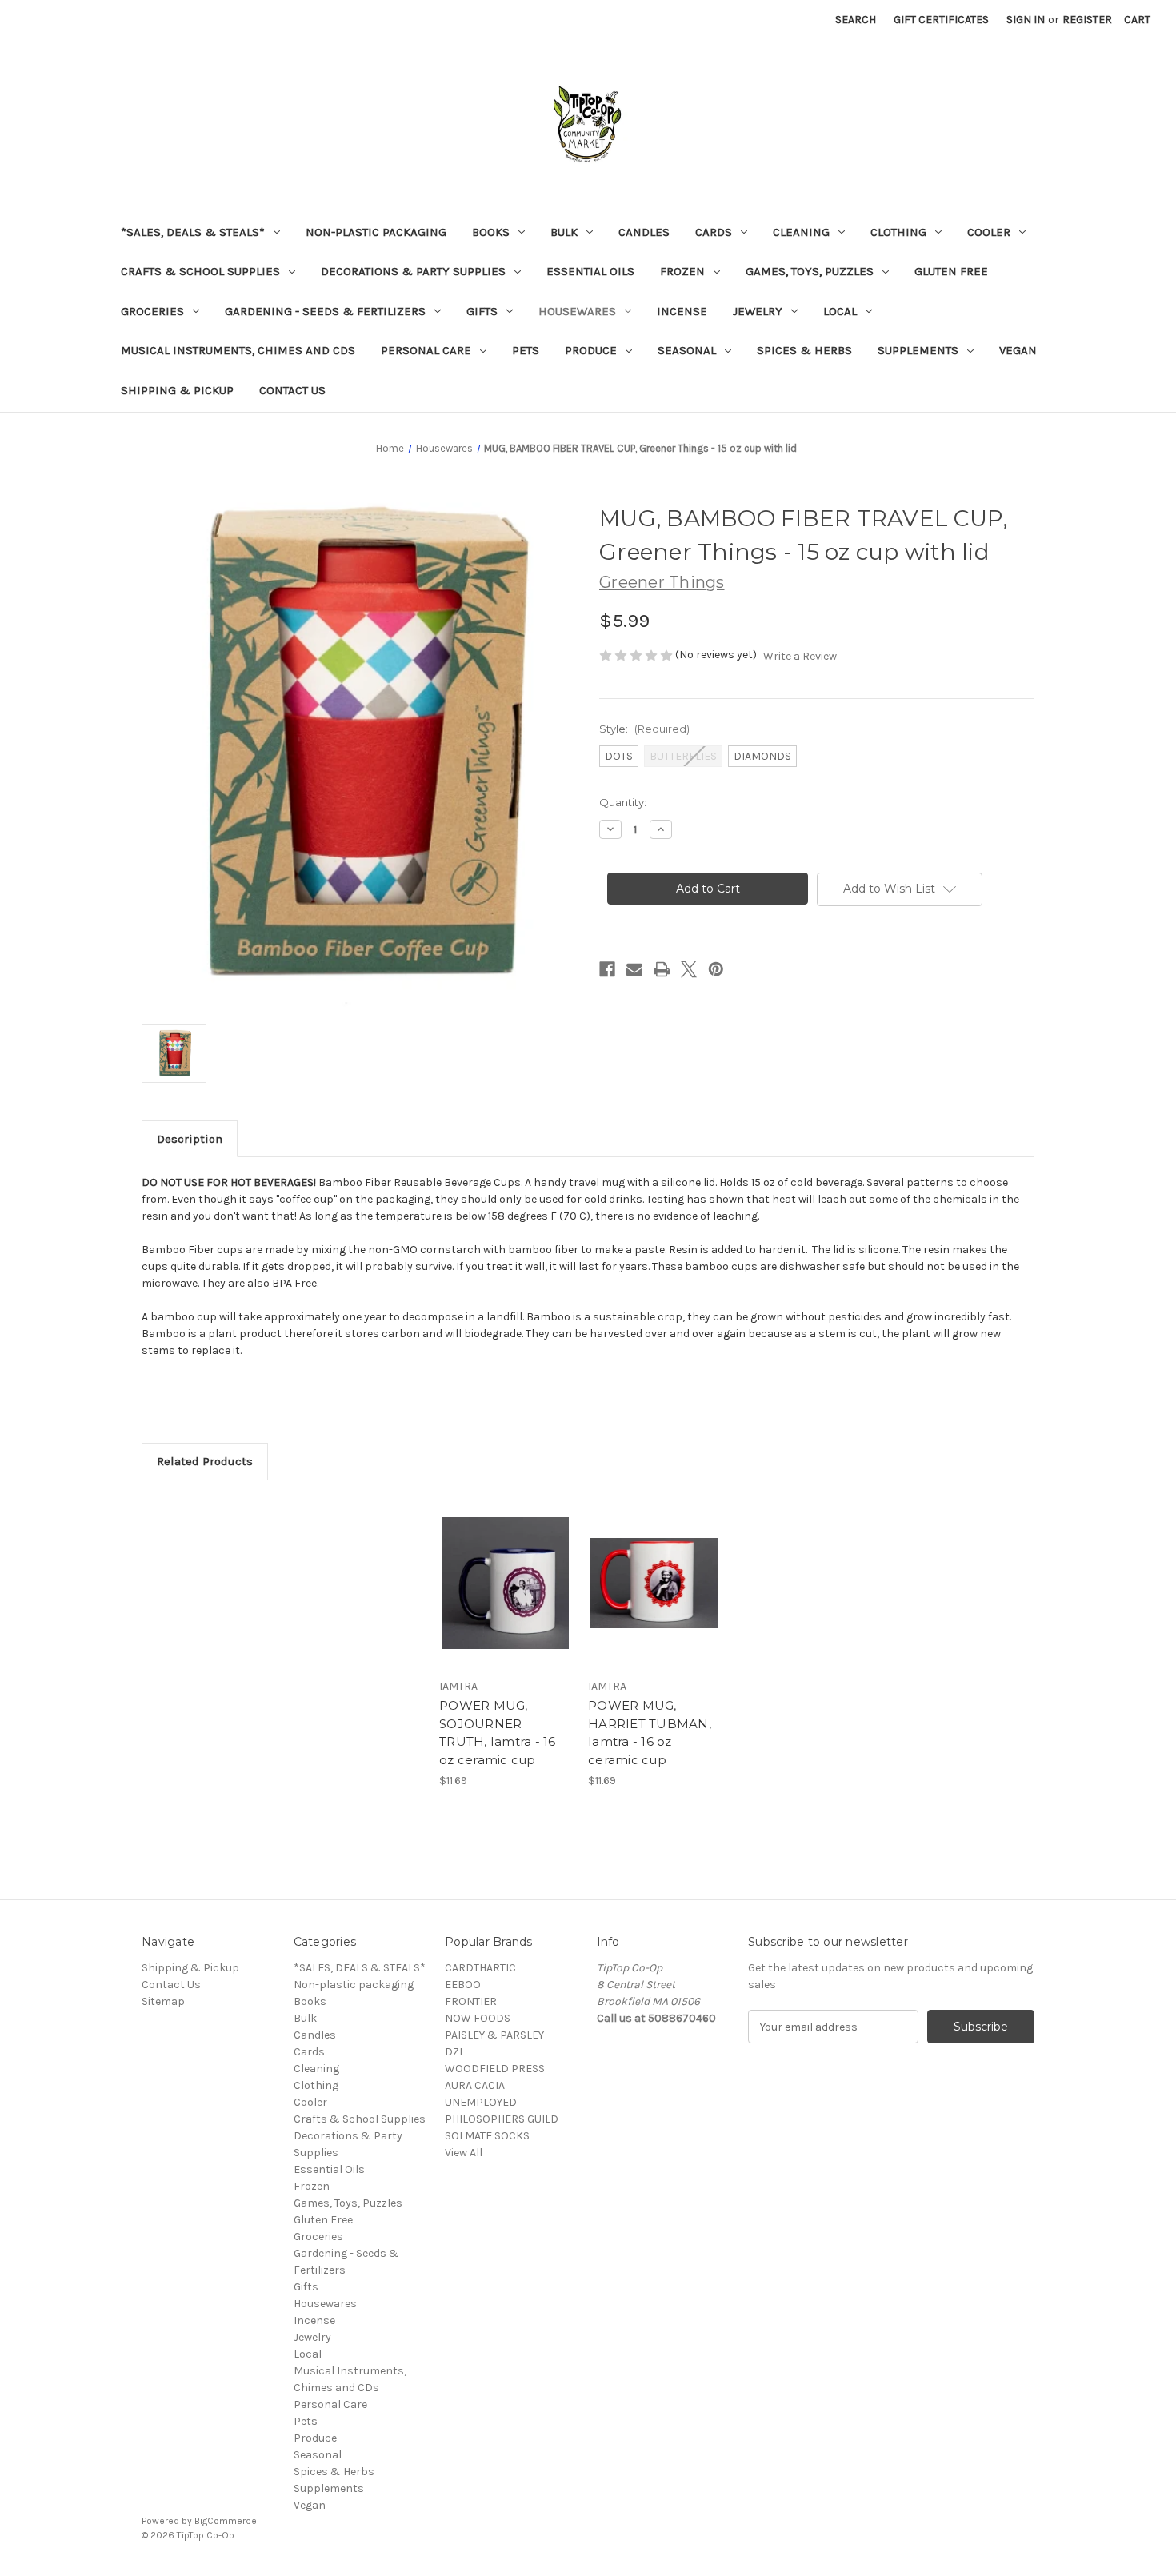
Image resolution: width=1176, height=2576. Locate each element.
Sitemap (163, 2001)
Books (491, 232)
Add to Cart (505, 1597)
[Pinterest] (716, 969)
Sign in (1026, 20)
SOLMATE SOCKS (487, 2136)
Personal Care (426, 350)
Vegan (1018, 350)
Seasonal (687, 350)
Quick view (504, 1569)
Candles (644, 232)
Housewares (577, 311)
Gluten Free (951, 271)
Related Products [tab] (205, 1461)
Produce (591, 350)
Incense (682, 311)
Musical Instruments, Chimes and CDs (238, 350)
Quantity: (623, 802)
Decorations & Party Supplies (413, 271)
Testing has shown (695, 1199)
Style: (644, 729)
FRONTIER (471, 2001)
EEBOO (463, 1985)
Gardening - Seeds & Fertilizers (325, 311)
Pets (526, 350)
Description (190, 1139)
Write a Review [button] (800, 656)
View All (464, 2153)
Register (1087, 20)
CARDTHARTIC (480, 1968)
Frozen (682, 271)
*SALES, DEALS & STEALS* (193, 232)
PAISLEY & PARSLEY (494, 2035)
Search (856, 20)
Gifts (482, 311)
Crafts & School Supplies (200, 271)
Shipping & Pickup (177, 390)
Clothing (898, 232)
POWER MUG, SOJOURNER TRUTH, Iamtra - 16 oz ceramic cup (498, 1733)
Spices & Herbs (804, 350)
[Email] (634, 969)
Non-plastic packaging (376, 232)
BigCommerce (226, 2521)
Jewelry (758, 311)
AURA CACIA (475, 2085)
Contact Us (292, 390)
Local (840, 311)
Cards (714, 232)
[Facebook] (607, 969)
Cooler (989, 232)
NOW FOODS (478, 2018)
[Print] (662, 969)
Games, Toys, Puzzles (810, 271)
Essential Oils (590, 271)
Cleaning (801, 232)
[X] (689, 969)
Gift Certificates (941, 20)
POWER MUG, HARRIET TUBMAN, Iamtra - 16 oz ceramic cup (650, 1733)
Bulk (564, 232)
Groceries (152, 311)
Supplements (918, 350)
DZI (454, 2052)
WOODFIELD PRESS (495, 2069)
